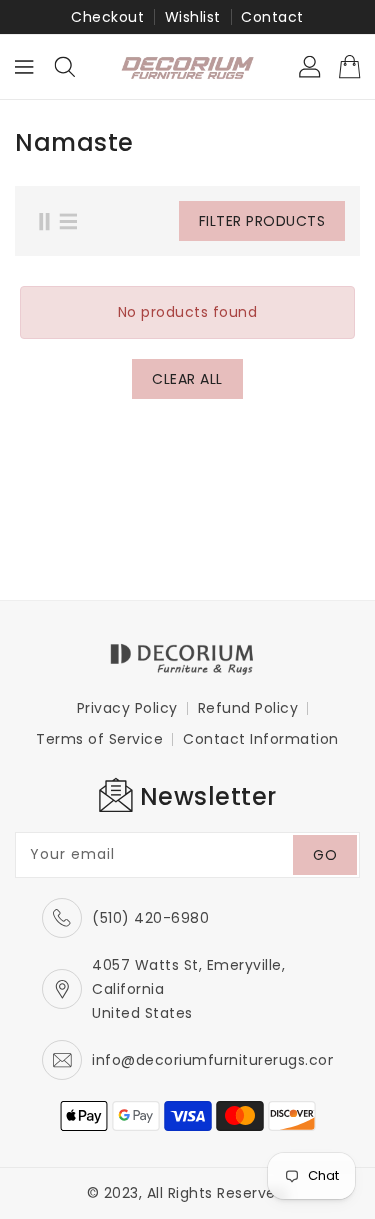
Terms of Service (99, 739)
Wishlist (193, 17)
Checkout (107, 17)
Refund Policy (248, 708)
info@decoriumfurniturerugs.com (217, 1060)
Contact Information (261, 739)
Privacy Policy (127, 708)
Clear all (187, 379)
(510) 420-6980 (150, 918)
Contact (272, 17)
